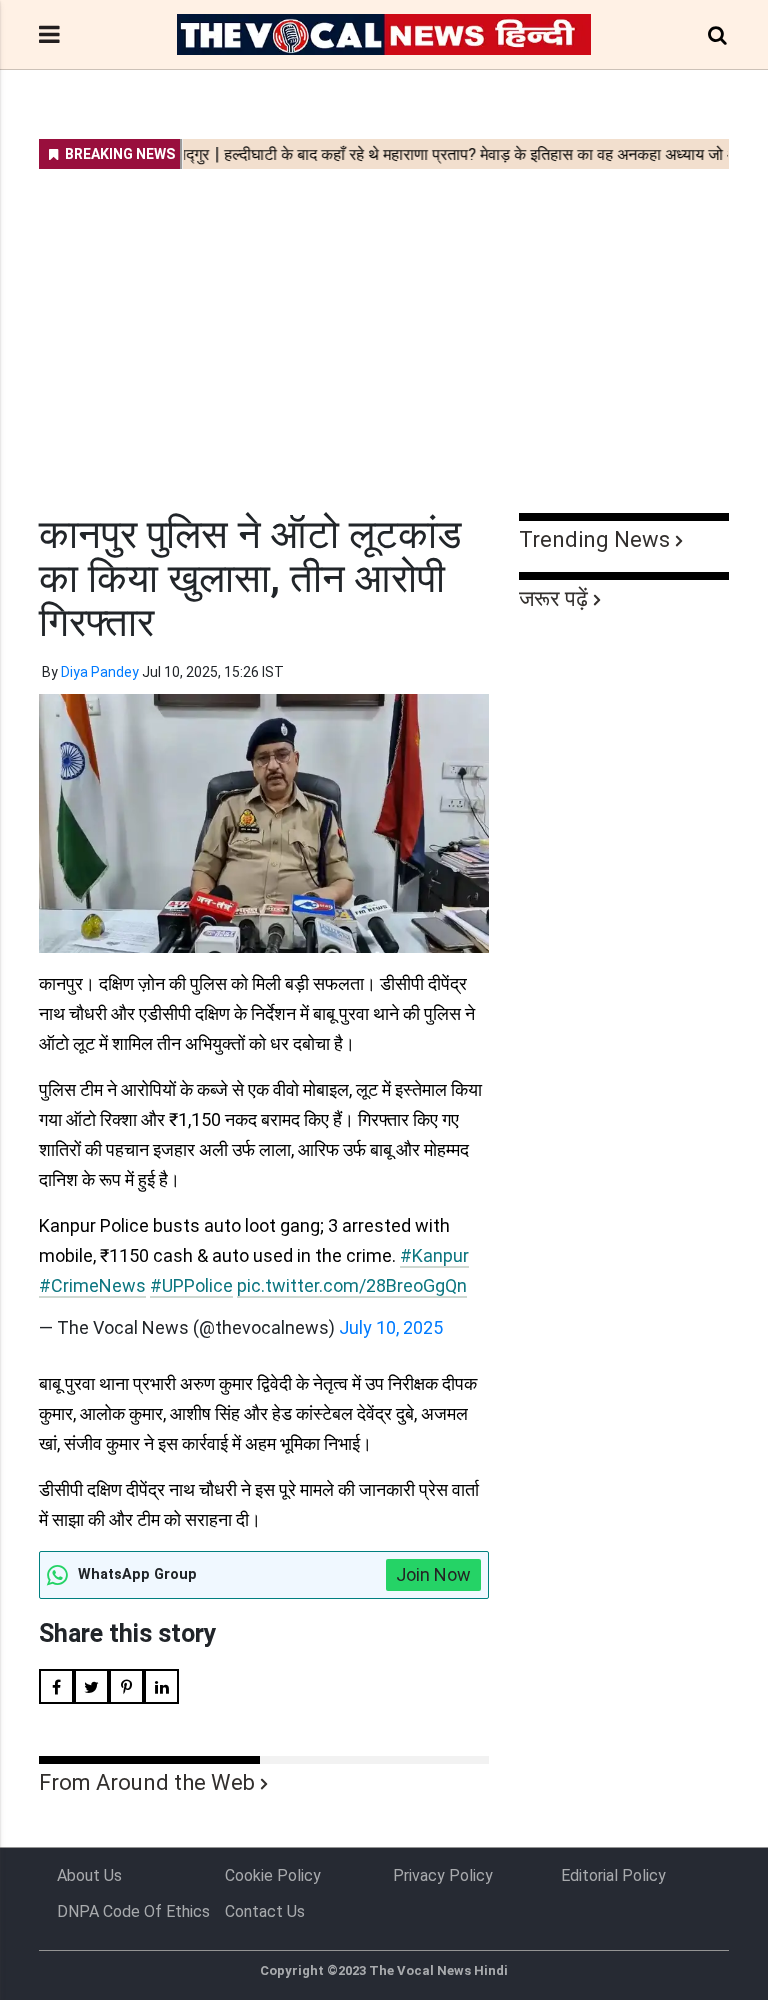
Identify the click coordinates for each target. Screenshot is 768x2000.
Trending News (594, 539)
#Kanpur (434, 1255)
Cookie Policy (273, 1875)
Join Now (433, 1574)
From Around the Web (147, 1782)
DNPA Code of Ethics (133, 1911)
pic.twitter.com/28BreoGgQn (352, 1285)
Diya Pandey (100, 672)
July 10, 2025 (391, 1327)
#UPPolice (191, 1285)
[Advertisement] (384, 328)
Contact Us (265, 1911)
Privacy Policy (443, 1875)
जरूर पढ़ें (553, 598)
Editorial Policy (613, 1875)
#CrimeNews (92, 1285)
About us (89, 1875)
